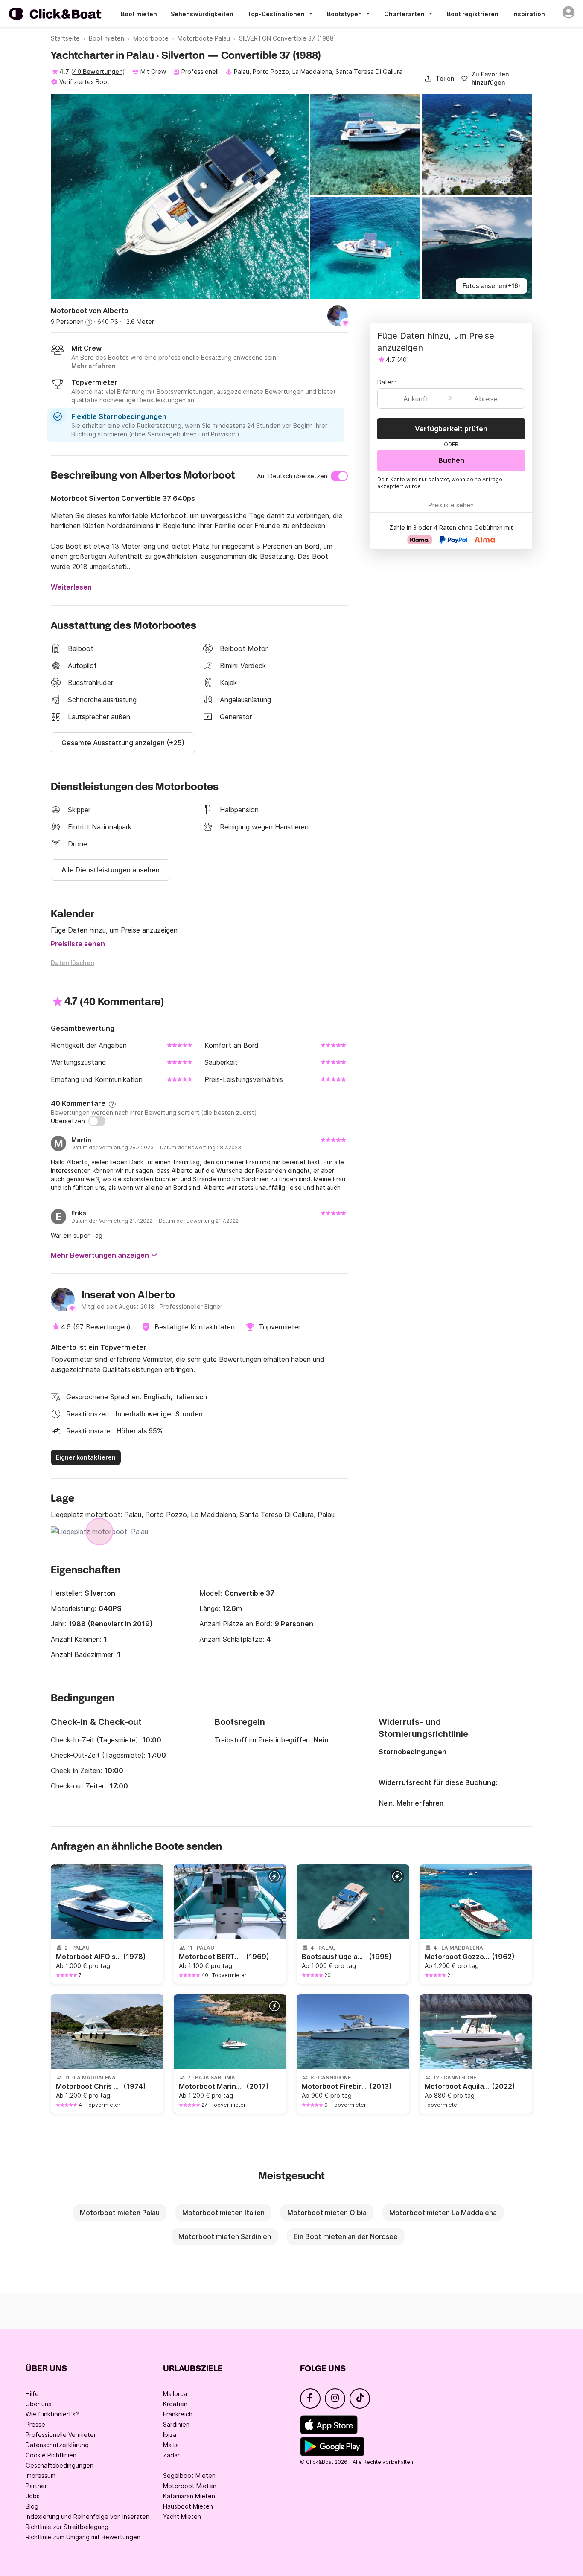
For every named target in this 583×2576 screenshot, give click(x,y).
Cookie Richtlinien (51, 2455)
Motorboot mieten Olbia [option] (327, 2213)
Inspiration (529, 14)
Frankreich (178, 2414)
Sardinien (176, 2424)
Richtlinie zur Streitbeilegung (67, 2527)
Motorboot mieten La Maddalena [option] (443, 2213)
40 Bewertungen (98, 71)
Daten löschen (73, 963)
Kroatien (175, 2404)
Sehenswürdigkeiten (202, 14)
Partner (36, 2486)
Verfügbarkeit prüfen (451, 429)
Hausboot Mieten (188, 2506)
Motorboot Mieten (190, 2486)
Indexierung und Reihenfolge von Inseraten (87, 2516)
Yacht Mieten (182, 2516)
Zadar (171, 2455)
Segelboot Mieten (189, 2476)
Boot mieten (139, 14)
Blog (32, 2506)
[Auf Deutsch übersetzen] (339, 476)
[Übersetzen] (97, 1121)
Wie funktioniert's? (52, 2414)
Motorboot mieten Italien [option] (223, 2213)
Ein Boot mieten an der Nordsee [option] (346, 2236)
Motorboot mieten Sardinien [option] (225, 2236)
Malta (171, 2445)
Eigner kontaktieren (86, 1457)
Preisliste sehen (78, 944)
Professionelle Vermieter (61, 2435)
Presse (35, 2424)
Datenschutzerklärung (57, 2445)
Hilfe (32, 2394)
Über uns (38, 2404)
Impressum (41, 2476)
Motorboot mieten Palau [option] (120, 2213)
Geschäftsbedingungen (60, 2465)
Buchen (451, 460)
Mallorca (175, 2394)
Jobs (33, 2496)
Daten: (387, 382)
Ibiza (170, 2435)
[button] (439, 79)
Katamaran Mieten (189, 2496)
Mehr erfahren (420, 1803)
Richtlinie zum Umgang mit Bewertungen (83, 2537)
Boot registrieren (473, 14)
